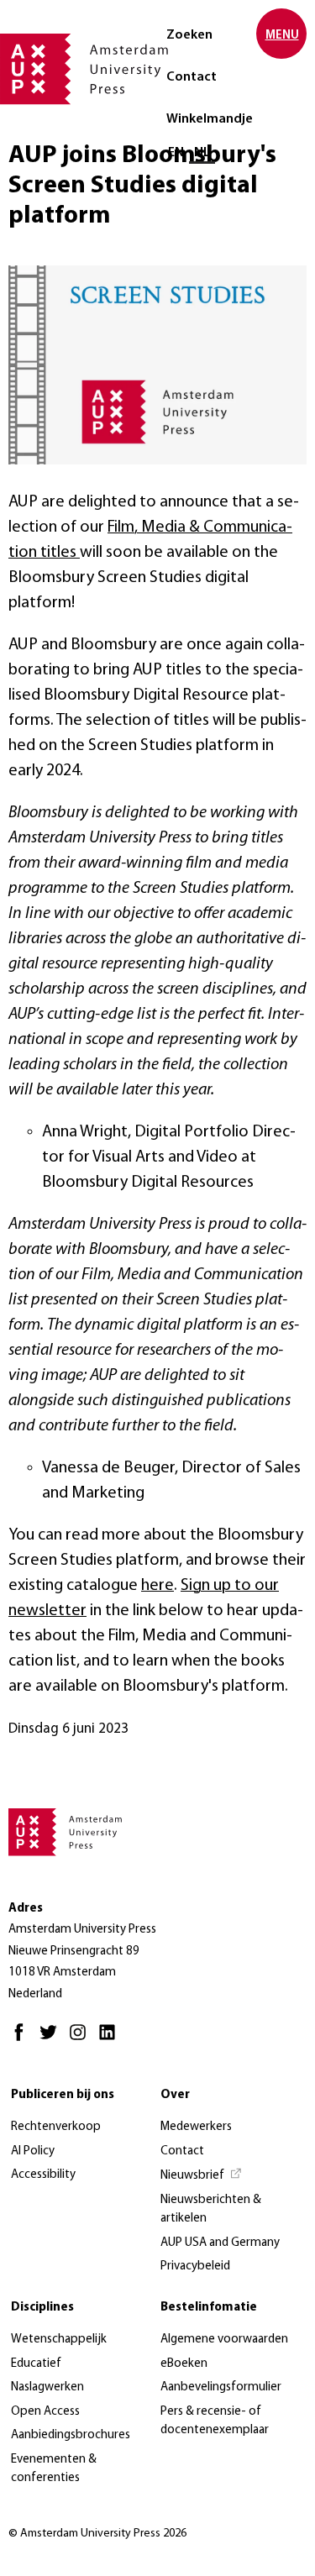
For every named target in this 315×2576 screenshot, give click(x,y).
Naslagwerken (47, 2387)
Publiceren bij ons (63, 2095)
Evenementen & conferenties (54, 2469)
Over (175, 2095)
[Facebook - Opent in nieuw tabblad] (23, 2040)
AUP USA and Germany (220, 2243)
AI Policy (33, 2151)
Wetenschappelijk (59, 2340)
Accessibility (43, 2175)
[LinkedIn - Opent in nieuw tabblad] (111, 2040)
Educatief (36, 2364)
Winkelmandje (210, 119)
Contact (192, 77)
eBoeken (184, 2364)
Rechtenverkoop (56, 2127)
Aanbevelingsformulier (221, 2387)
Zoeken (189, 35)
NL (202, 153)
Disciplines (42, 2308)
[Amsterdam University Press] (84, 71)
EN (176, 153)
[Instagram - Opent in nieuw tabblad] (82, 2040)
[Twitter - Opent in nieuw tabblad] (52, 2040)
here (157, 1586)
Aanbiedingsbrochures (71, 2435)
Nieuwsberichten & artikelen (211, 2210)
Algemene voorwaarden (224, 2340)
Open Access (45, 2412)
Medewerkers (196, 2127)
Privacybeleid (195, 2266)
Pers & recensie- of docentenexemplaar (215, 2421)
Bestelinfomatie (209, 2308)
